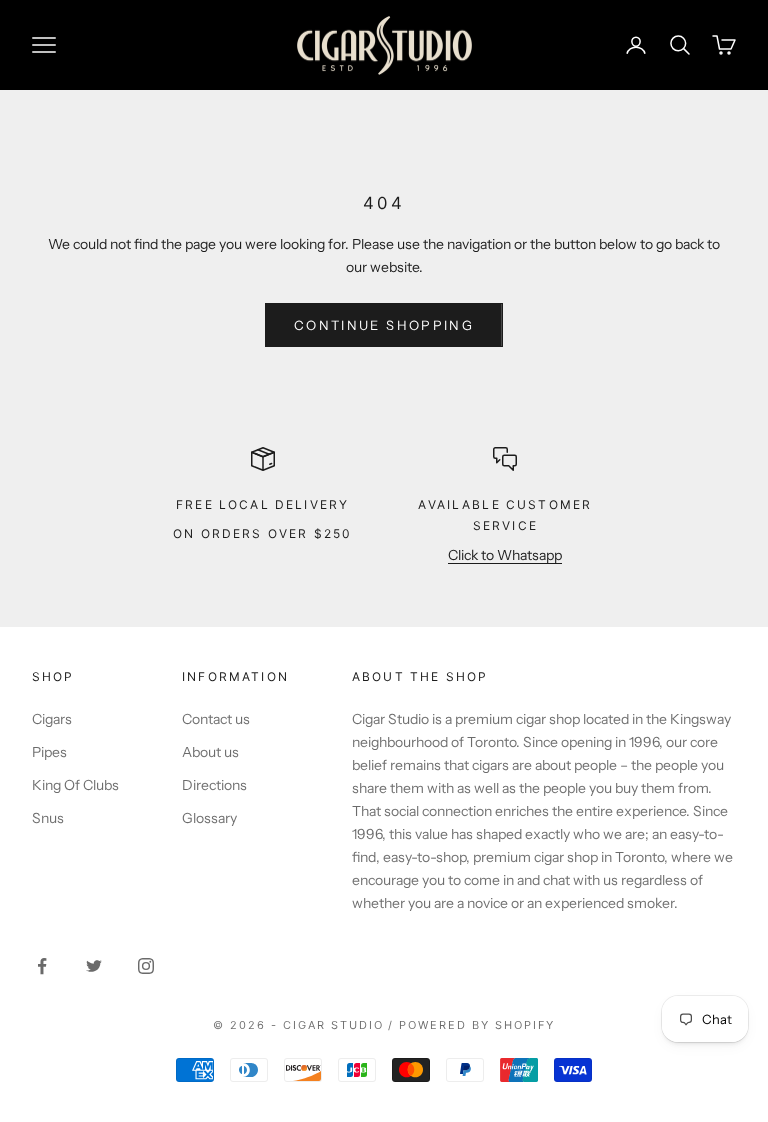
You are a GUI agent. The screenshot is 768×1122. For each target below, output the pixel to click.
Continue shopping (384, 325)
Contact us (216, 719)
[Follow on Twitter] (94, 966)
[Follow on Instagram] (146, 966)
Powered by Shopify (477, 1025)
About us (210, 752)
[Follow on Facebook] (42, 966)
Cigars (52, 719)
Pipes (49, 752)
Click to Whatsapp (505, 555)
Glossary (209, 818)
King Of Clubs (75, 785)
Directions (214, 785)
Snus (48, 818)
